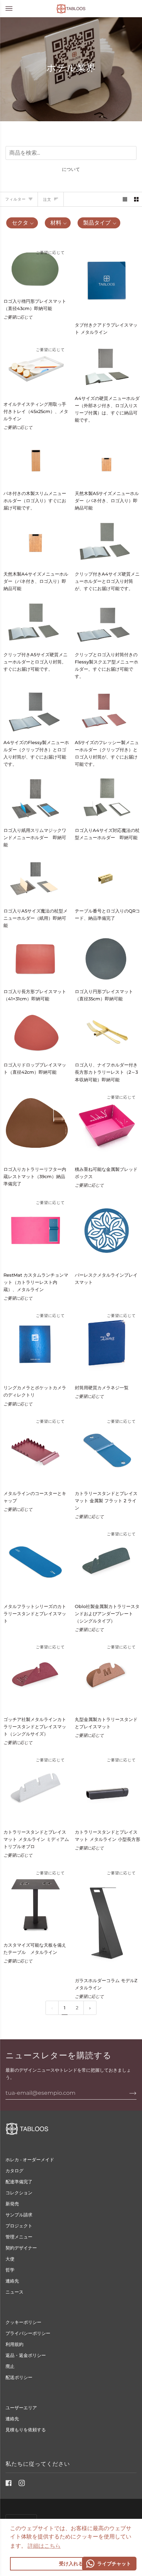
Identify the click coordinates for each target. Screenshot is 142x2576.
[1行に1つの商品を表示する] (125, 199)
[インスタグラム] (22, 2483)
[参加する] (127, 2093)
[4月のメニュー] (16, 8)
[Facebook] (9, 2483)
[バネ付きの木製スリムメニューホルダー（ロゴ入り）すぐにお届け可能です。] (35, 461)
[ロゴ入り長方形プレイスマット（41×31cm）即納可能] (35, 959)
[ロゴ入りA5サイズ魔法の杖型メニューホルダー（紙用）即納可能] (35, 878)
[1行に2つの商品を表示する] (136, 199)
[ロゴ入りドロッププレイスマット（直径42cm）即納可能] (35, 1032)
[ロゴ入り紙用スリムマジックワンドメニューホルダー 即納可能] (35, 798)
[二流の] (90, 2008)
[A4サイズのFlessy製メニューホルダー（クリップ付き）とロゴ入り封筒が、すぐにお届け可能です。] (35, 710)
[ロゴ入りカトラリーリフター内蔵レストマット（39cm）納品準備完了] (35, 1125)
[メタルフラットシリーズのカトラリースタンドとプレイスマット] (35, 1562)
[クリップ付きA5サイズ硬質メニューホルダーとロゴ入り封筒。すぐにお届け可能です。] (35, 622)
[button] (44, 2546)
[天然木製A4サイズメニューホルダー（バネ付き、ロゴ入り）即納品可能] (35, 541)
